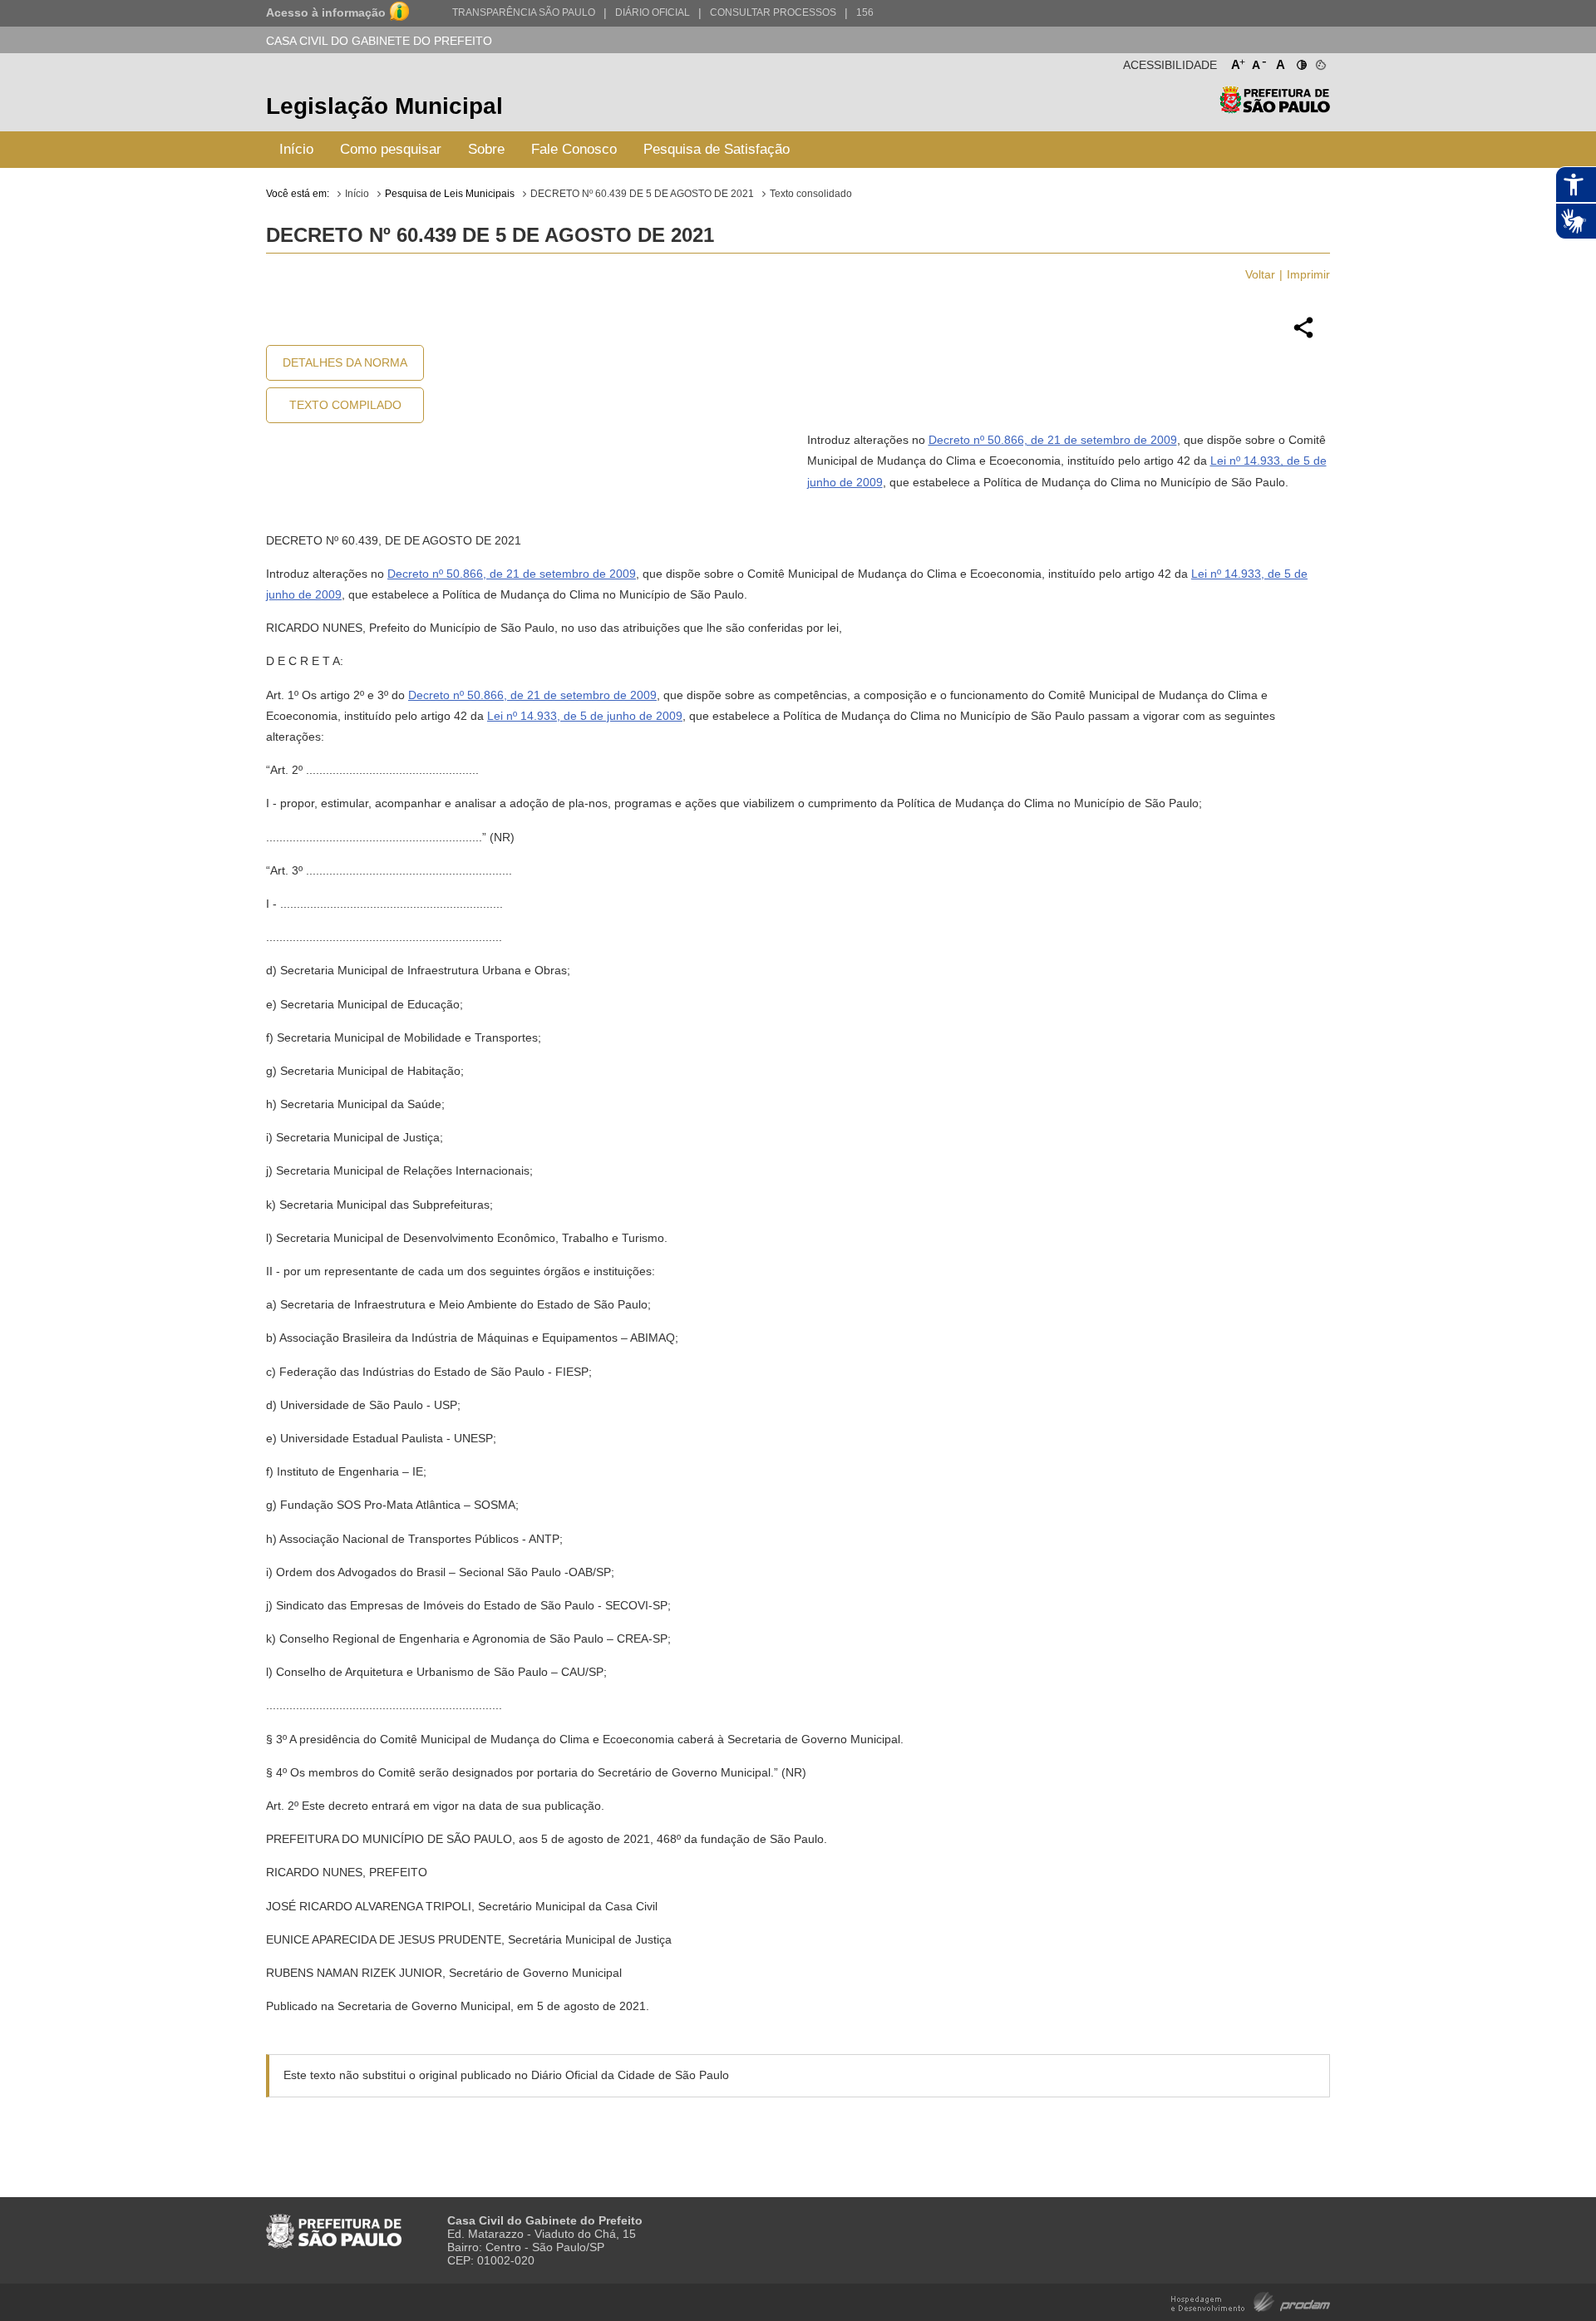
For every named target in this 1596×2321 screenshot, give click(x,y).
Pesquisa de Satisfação (717, 149)
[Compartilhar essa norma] (1303, 336)
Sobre (486, 149)
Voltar (1260, 274)
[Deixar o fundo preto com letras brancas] (1300, 62)
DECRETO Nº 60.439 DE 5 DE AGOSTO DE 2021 (642, 194)
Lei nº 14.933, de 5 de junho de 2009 (585, 716)
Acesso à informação (326, 12)
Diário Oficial (653, 12)
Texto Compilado (345, 405)
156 (865, 12)
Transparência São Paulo (524, 12)
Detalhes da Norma (345, 362)
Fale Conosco (574, 149)
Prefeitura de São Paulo (1275, 108)
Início (296, 149)
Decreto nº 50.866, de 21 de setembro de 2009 (1053, 440)
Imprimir (1308, 274)
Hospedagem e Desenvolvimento (1251, 2301)
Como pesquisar (391, 149)
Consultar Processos (773, 12)
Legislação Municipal (384, 106)
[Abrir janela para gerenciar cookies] (1320, 62)
